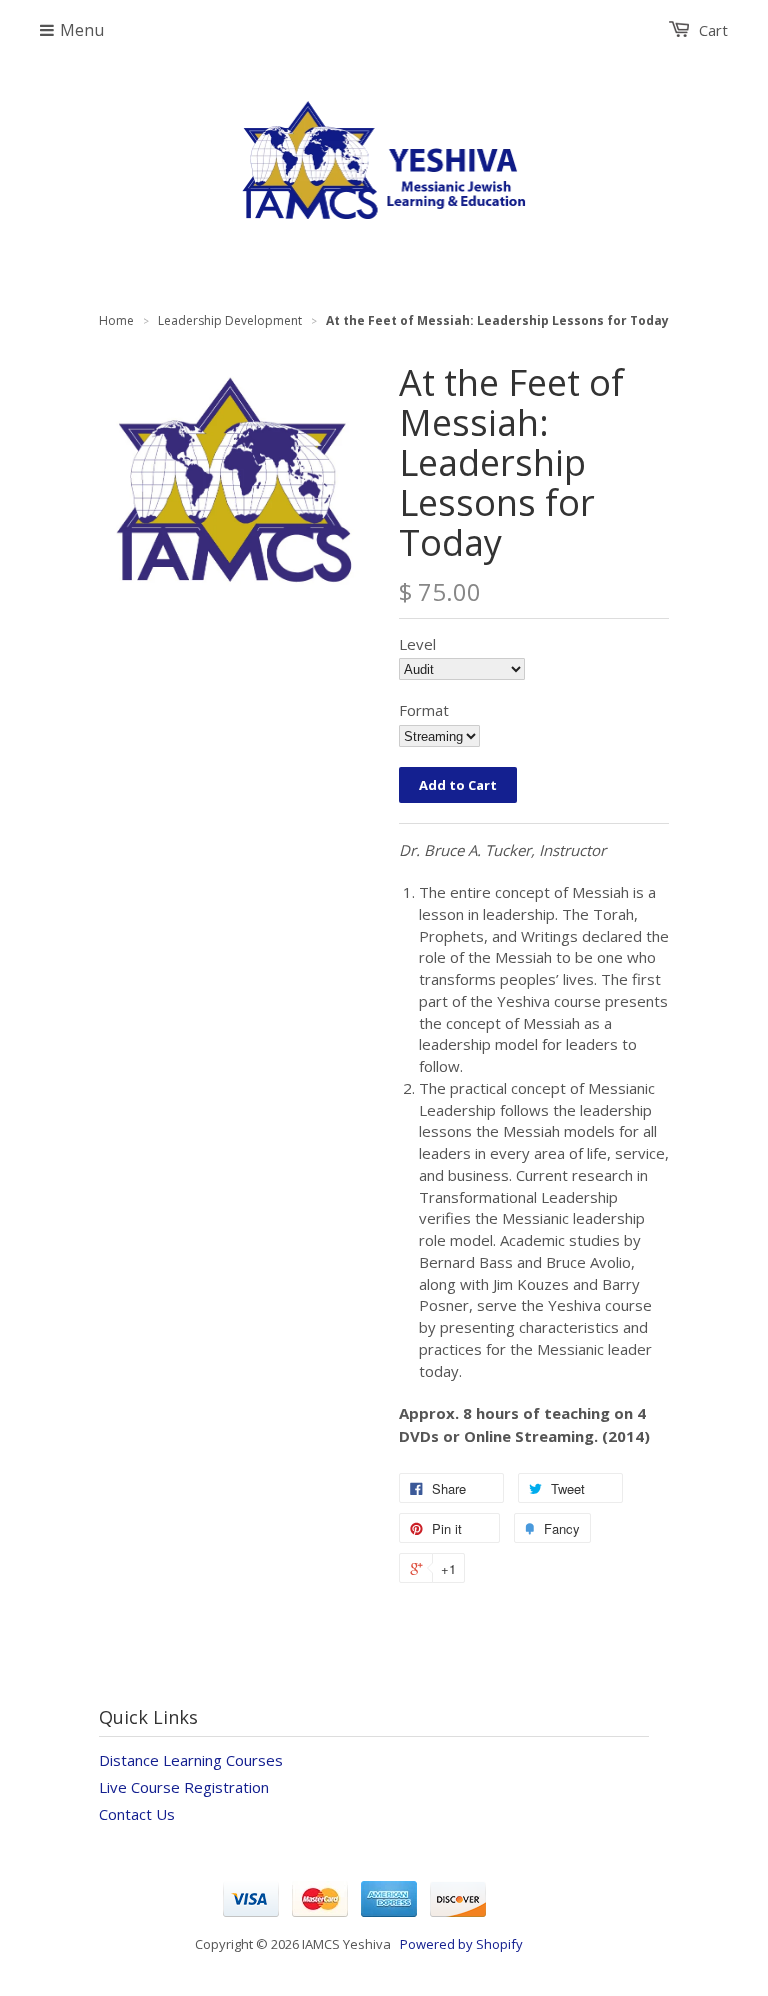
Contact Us (137, 1814)
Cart (713, 30)
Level (417, 644)
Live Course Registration (184, 1787)
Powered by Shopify (461, 1944)
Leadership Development (230, 320)
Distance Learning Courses (191, 1760)
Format (424, 710)
